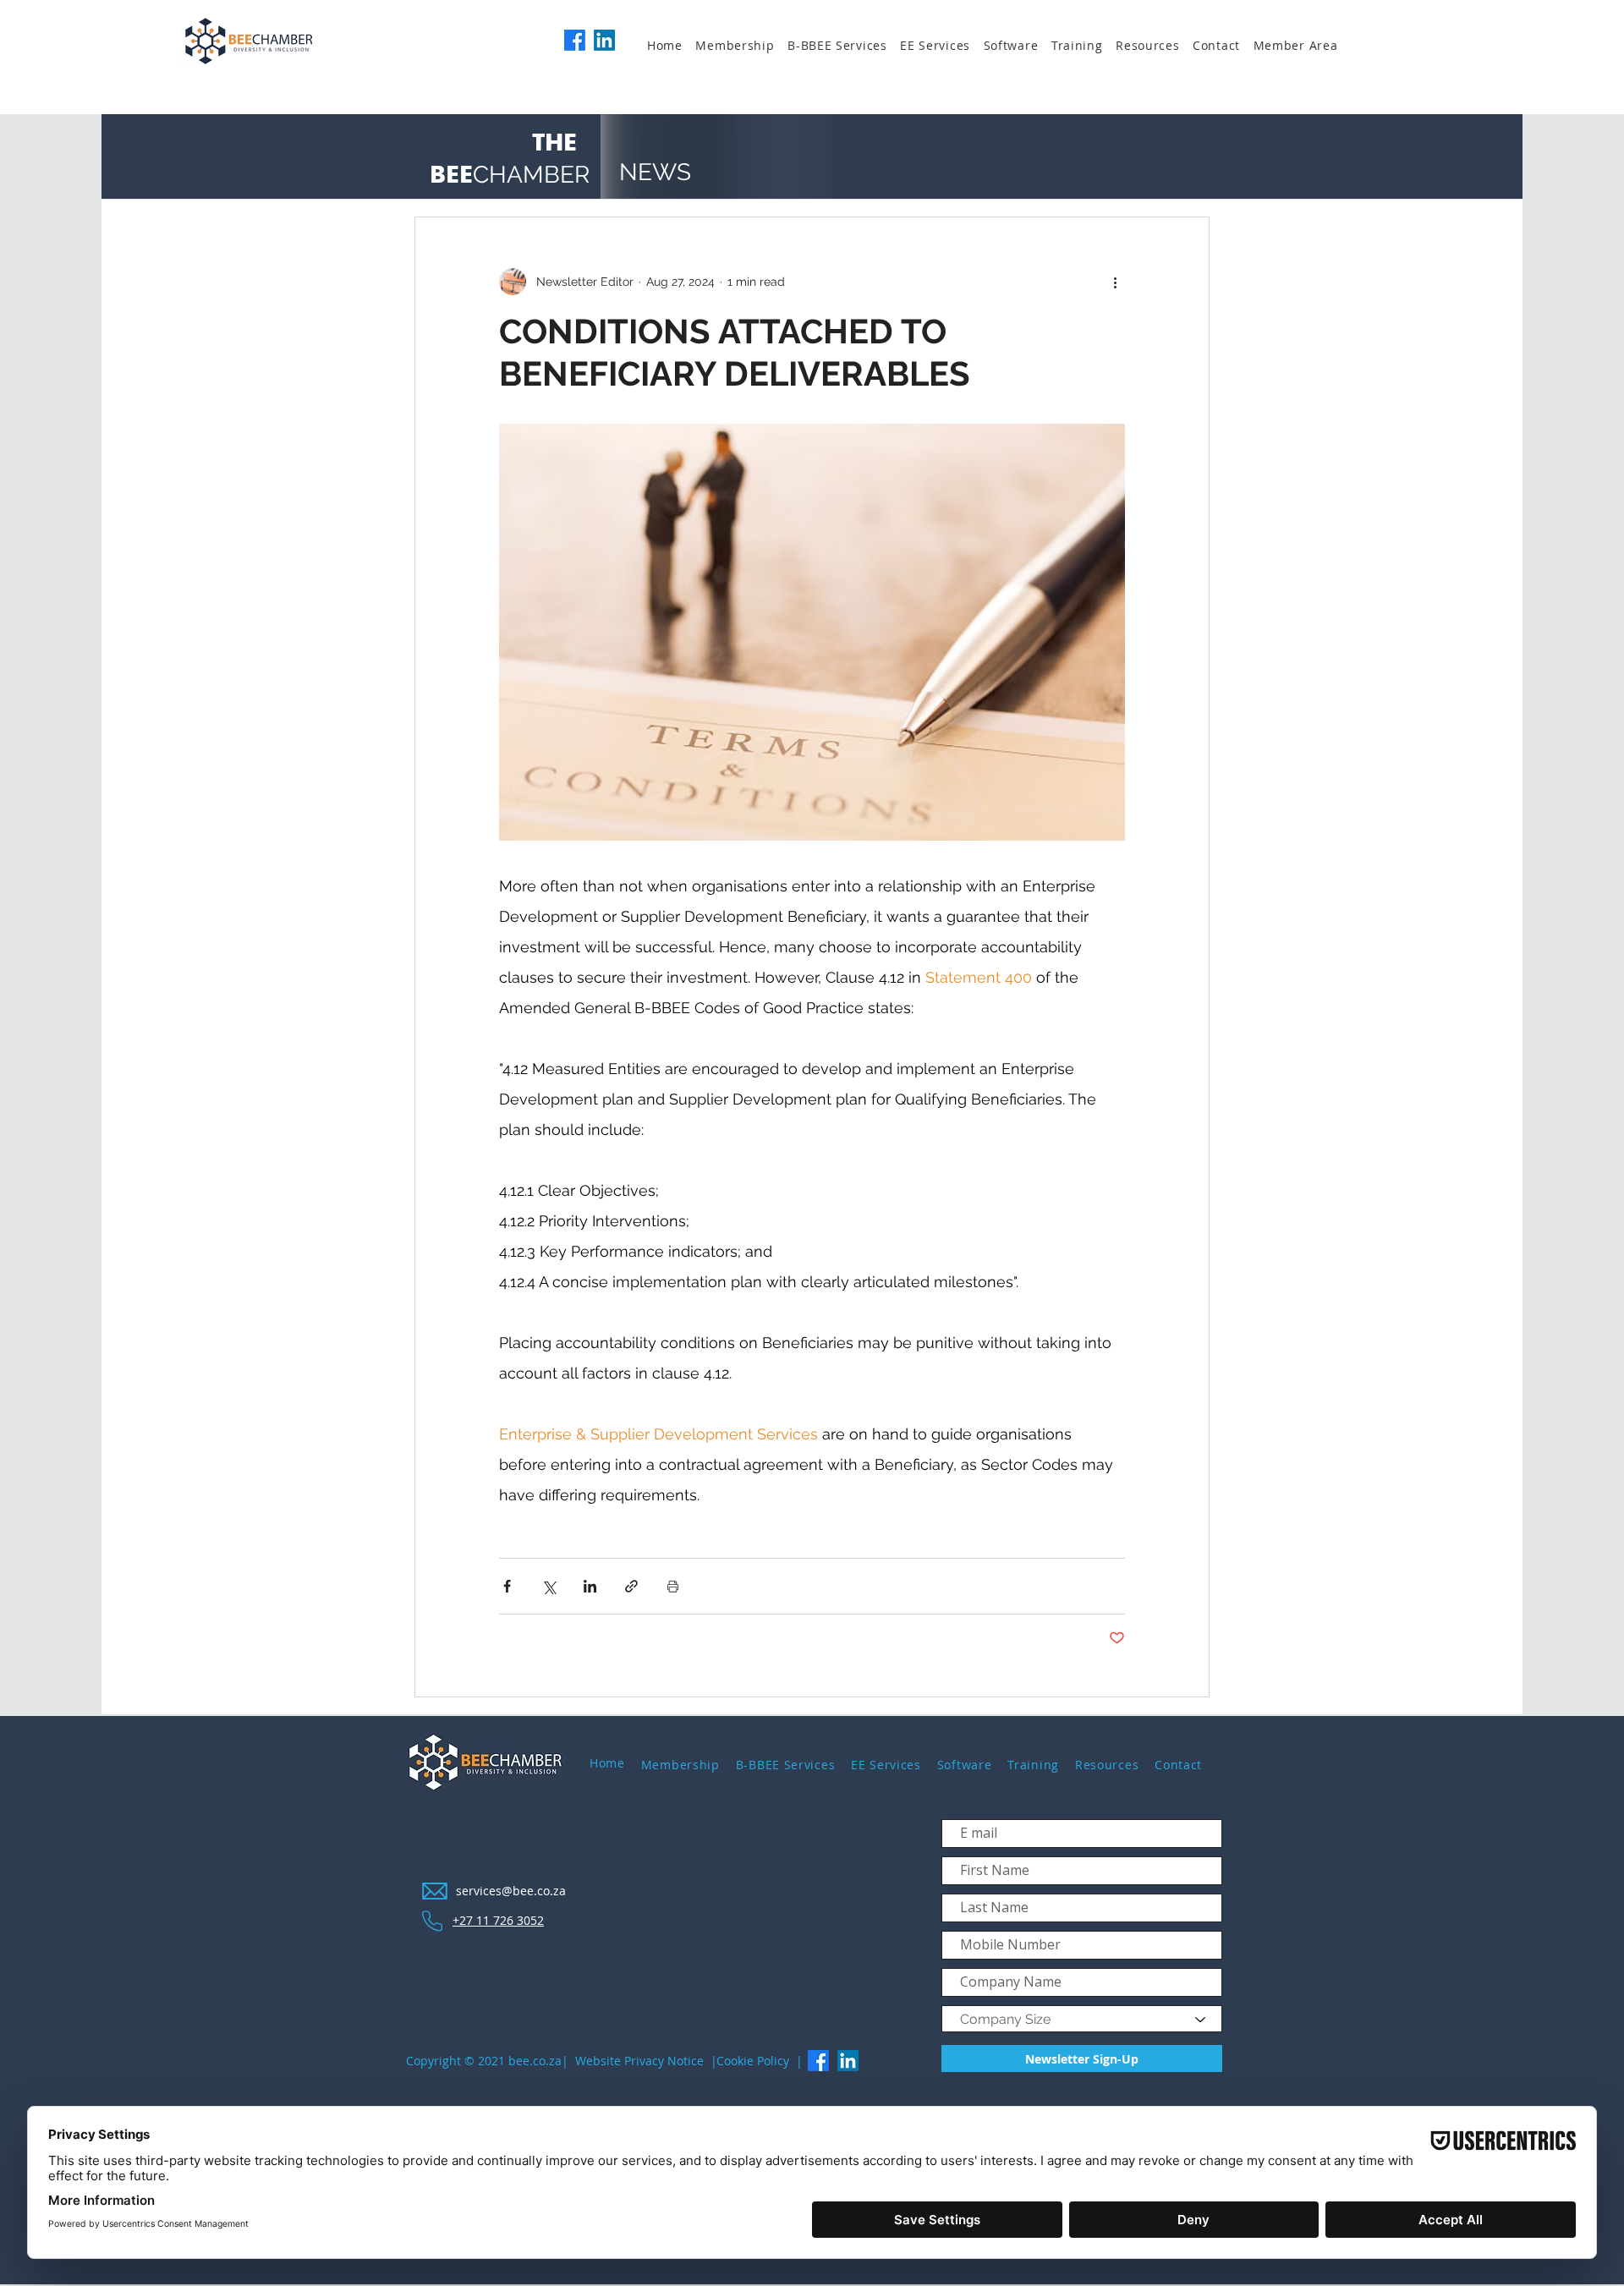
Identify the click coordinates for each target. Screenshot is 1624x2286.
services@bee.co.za (511, 1891)
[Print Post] (673, 1586)
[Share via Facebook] (507, 1586)
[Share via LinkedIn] (590, 1586)
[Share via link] (631, 1586)
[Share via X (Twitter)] (549, 1586)
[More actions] (1115, 282)
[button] (741, 46)
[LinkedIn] (604, 40)
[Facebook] (575, 40)
